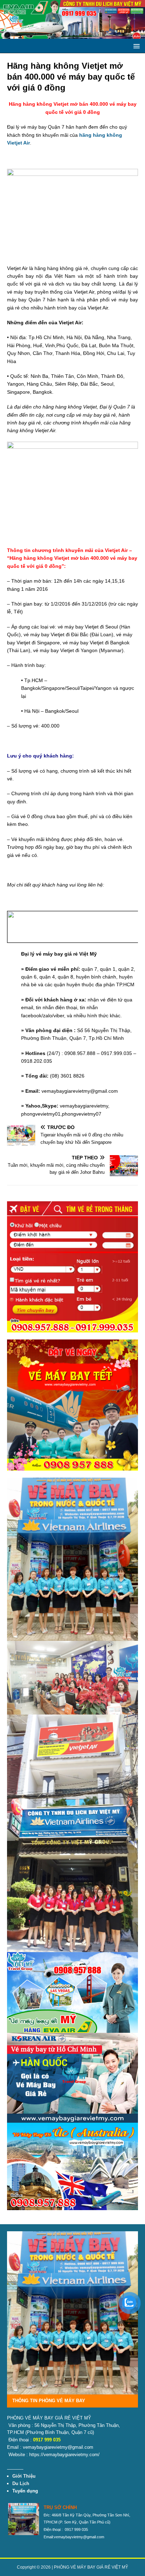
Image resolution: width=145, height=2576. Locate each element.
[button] (135, 46)
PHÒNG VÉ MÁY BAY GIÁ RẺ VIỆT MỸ (91, 2567)
